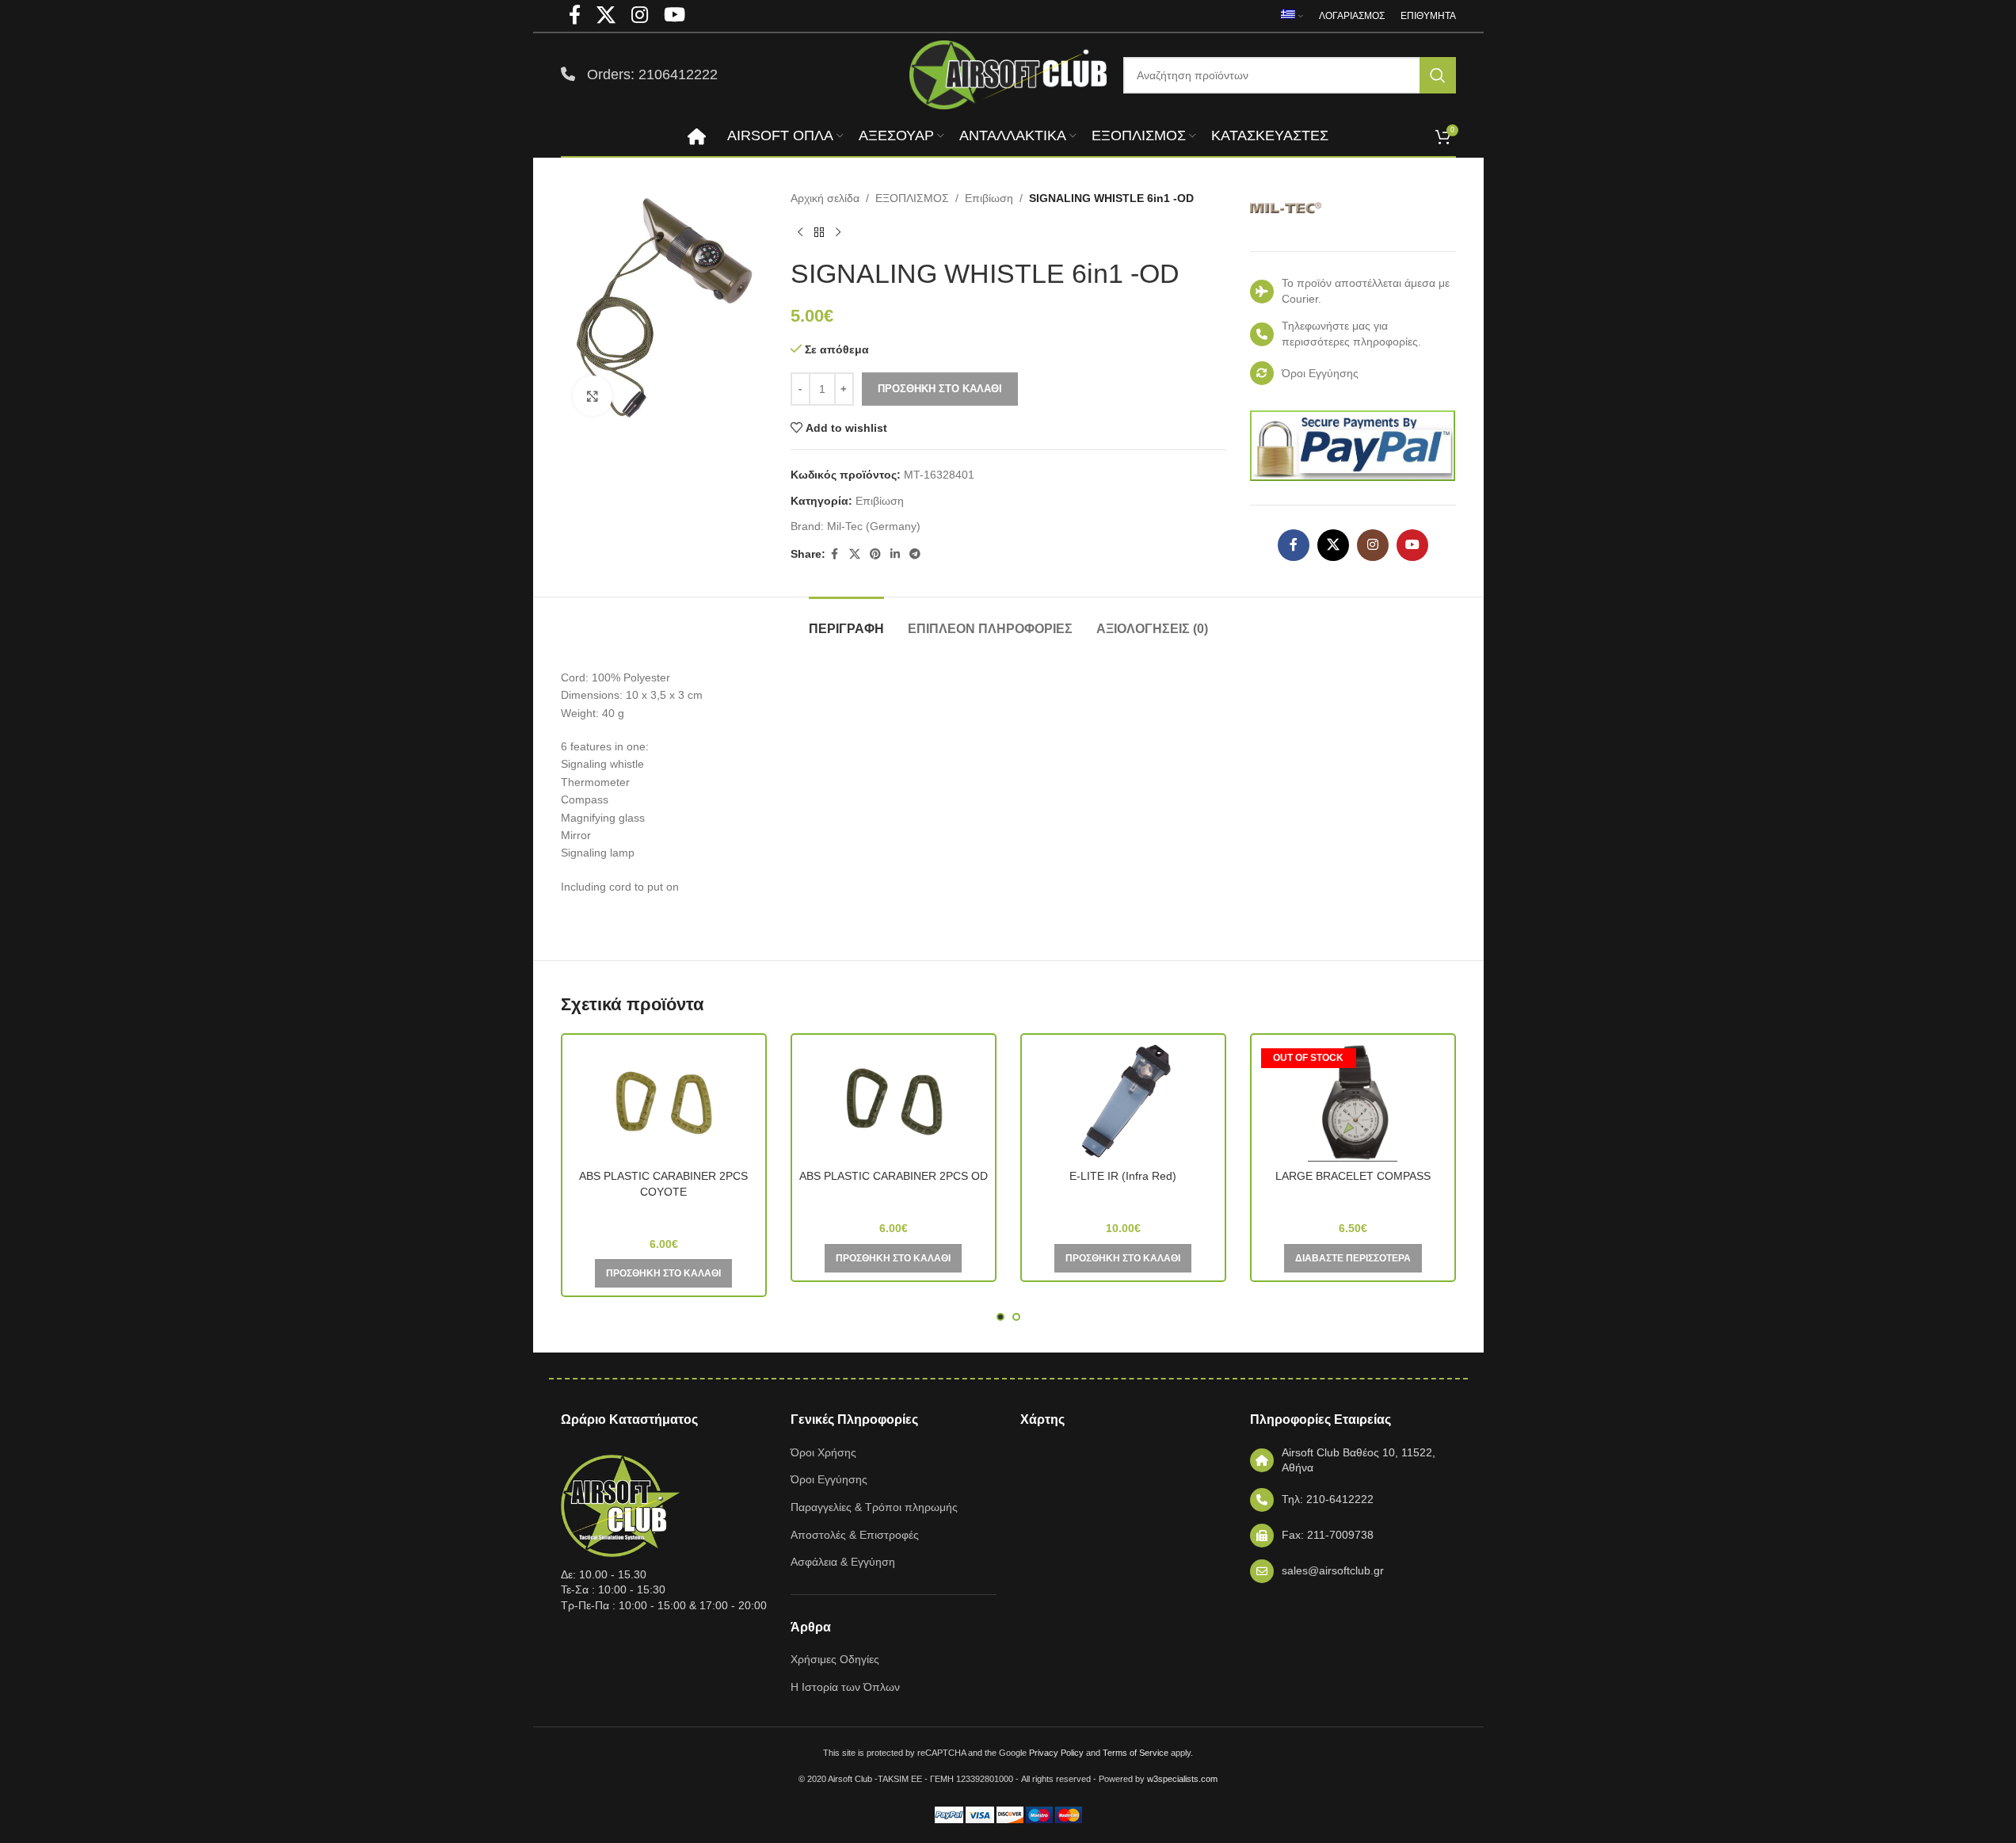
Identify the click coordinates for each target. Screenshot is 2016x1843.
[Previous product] (800, 232)
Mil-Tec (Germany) (874, 526)
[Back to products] (819, 232)
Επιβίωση (989, 198)
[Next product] (838, 232)
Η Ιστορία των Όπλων (845, 1687)
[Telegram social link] (915, 554)
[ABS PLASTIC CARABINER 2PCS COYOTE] (664, 1102)
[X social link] (855, 554)
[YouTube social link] (1412, 545)
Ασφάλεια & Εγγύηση (843, 1562)
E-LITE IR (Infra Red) (1123, 1176)
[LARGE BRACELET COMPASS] (1353, 1102)
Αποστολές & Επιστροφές (855, 1535)
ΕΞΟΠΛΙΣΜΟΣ (912, 198)
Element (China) (1123, 1199)
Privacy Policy (1056, 1753)
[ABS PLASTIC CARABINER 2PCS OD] (894, 1102)
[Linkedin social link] (895, 554)
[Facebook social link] (835, 554)
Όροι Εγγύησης (829, 1479)
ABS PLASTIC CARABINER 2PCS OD (894, 1176)
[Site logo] (1008, 74)
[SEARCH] (1438, 75)
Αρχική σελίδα (825, 198)
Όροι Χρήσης (823, 1452)
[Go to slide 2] (1016, 1317)
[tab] (846, 621)
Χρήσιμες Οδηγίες (835, 1659)
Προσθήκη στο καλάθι (940, 389)
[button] (663, 1273)
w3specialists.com (1182, 1779)
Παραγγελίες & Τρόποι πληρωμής (874, 1507)
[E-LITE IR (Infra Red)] (1123, 1102)
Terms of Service (1136, 1753)
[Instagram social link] (1373, 545)
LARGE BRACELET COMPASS (1353, 1176)
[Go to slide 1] (1000, 1317)
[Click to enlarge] (593, 395)
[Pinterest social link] (875, 554)
